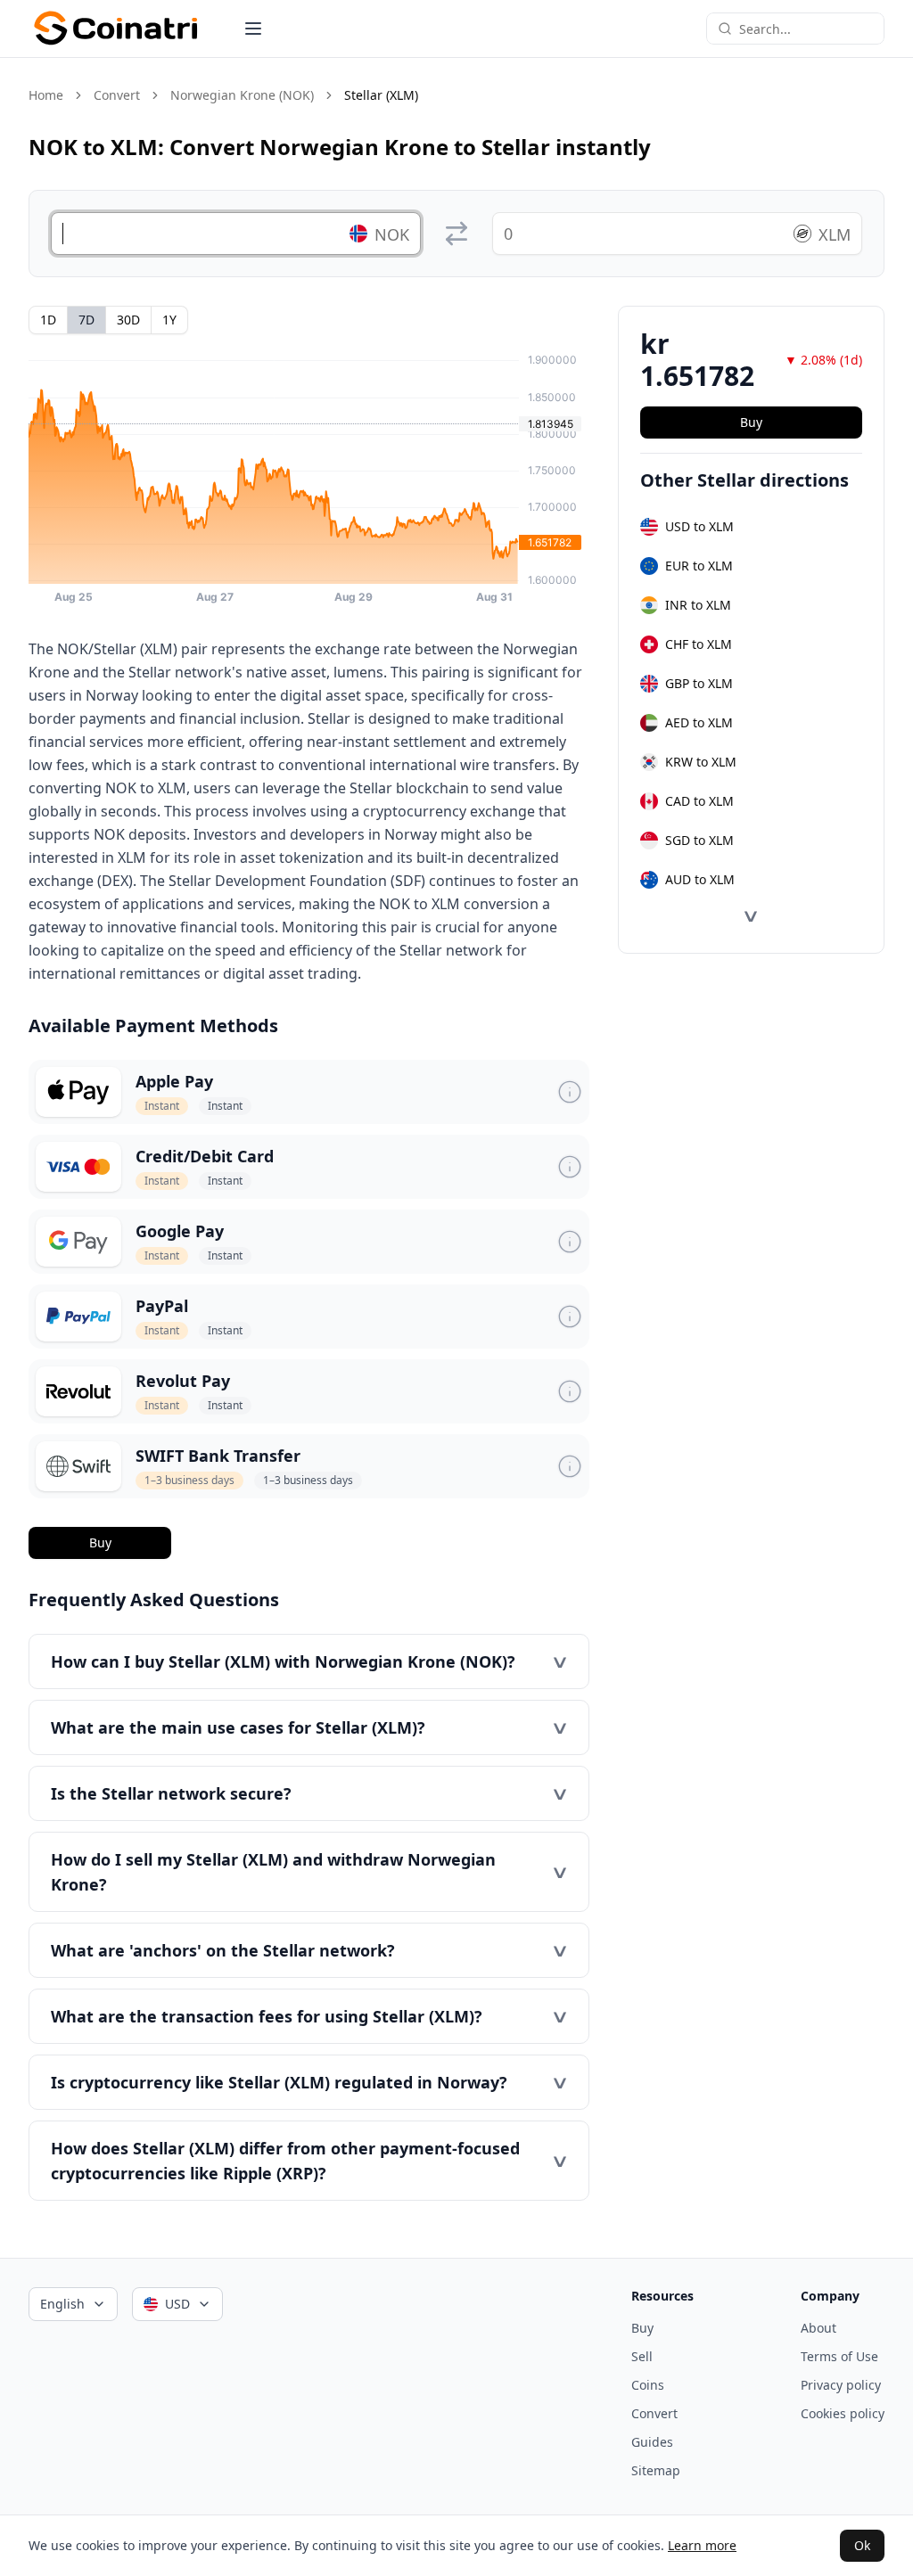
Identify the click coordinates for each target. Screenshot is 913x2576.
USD (177, 2304)
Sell (642, 2356)
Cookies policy (843, 2413)
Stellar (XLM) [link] (381, 95)
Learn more (702, 2545)
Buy (100, 1542)
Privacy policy (841, 2385)
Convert (117, 95)
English (62, 2304)
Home (46, 95)
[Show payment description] (570, 1092)
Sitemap (656, 2470)
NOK (392, 234)
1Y (169, 320)
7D (86, 320)
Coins (648, 2385)
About (818, 2328)
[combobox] (806, 29)
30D (128, 320)
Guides (652, 2442)
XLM (835, 234)
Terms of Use (839, 2356)
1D (48, 320)
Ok (862, 2545)
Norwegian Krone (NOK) (242, 95)
